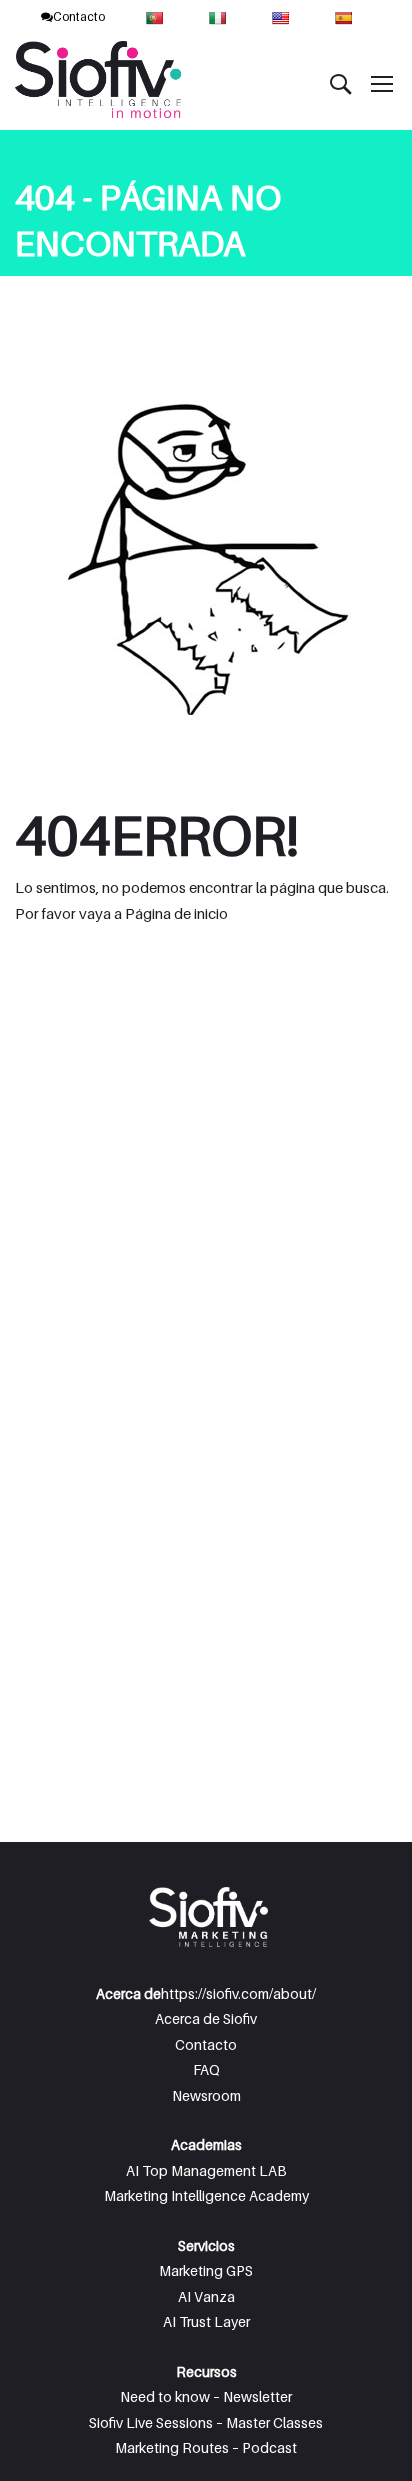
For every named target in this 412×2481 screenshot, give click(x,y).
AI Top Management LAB (206, 2170)
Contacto (79, 16)
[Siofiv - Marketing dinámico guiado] (100, 83)
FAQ (206, 2069)
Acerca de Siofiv (206, 2018)
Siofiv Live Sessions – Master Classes (206, 2422)
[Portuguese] (156, 16)
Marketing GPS (206, 2270)
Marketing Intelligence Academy (206, 2195)
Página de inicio (176, 913)
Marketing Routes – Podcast (206, 2447)
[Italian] (219, 16)
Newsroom (206, 2095)
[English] (282, 16)
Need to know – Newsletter (206, 2396)
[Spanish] (345, 16)
